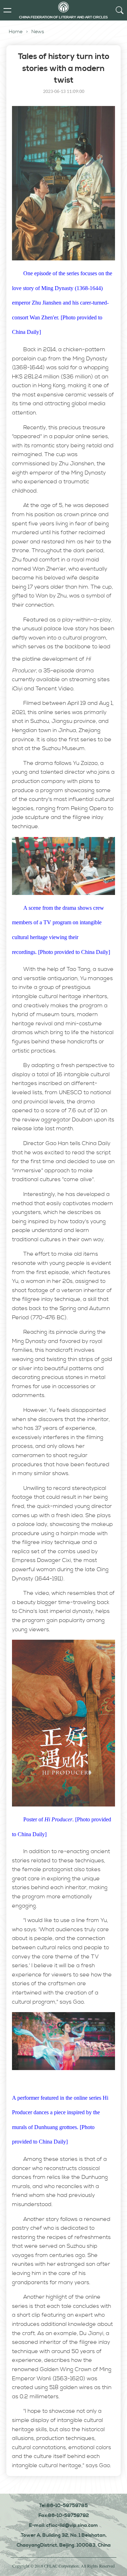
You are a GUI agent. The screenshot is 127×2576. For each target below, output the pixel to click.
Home (16, 32)
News (38, 32)
